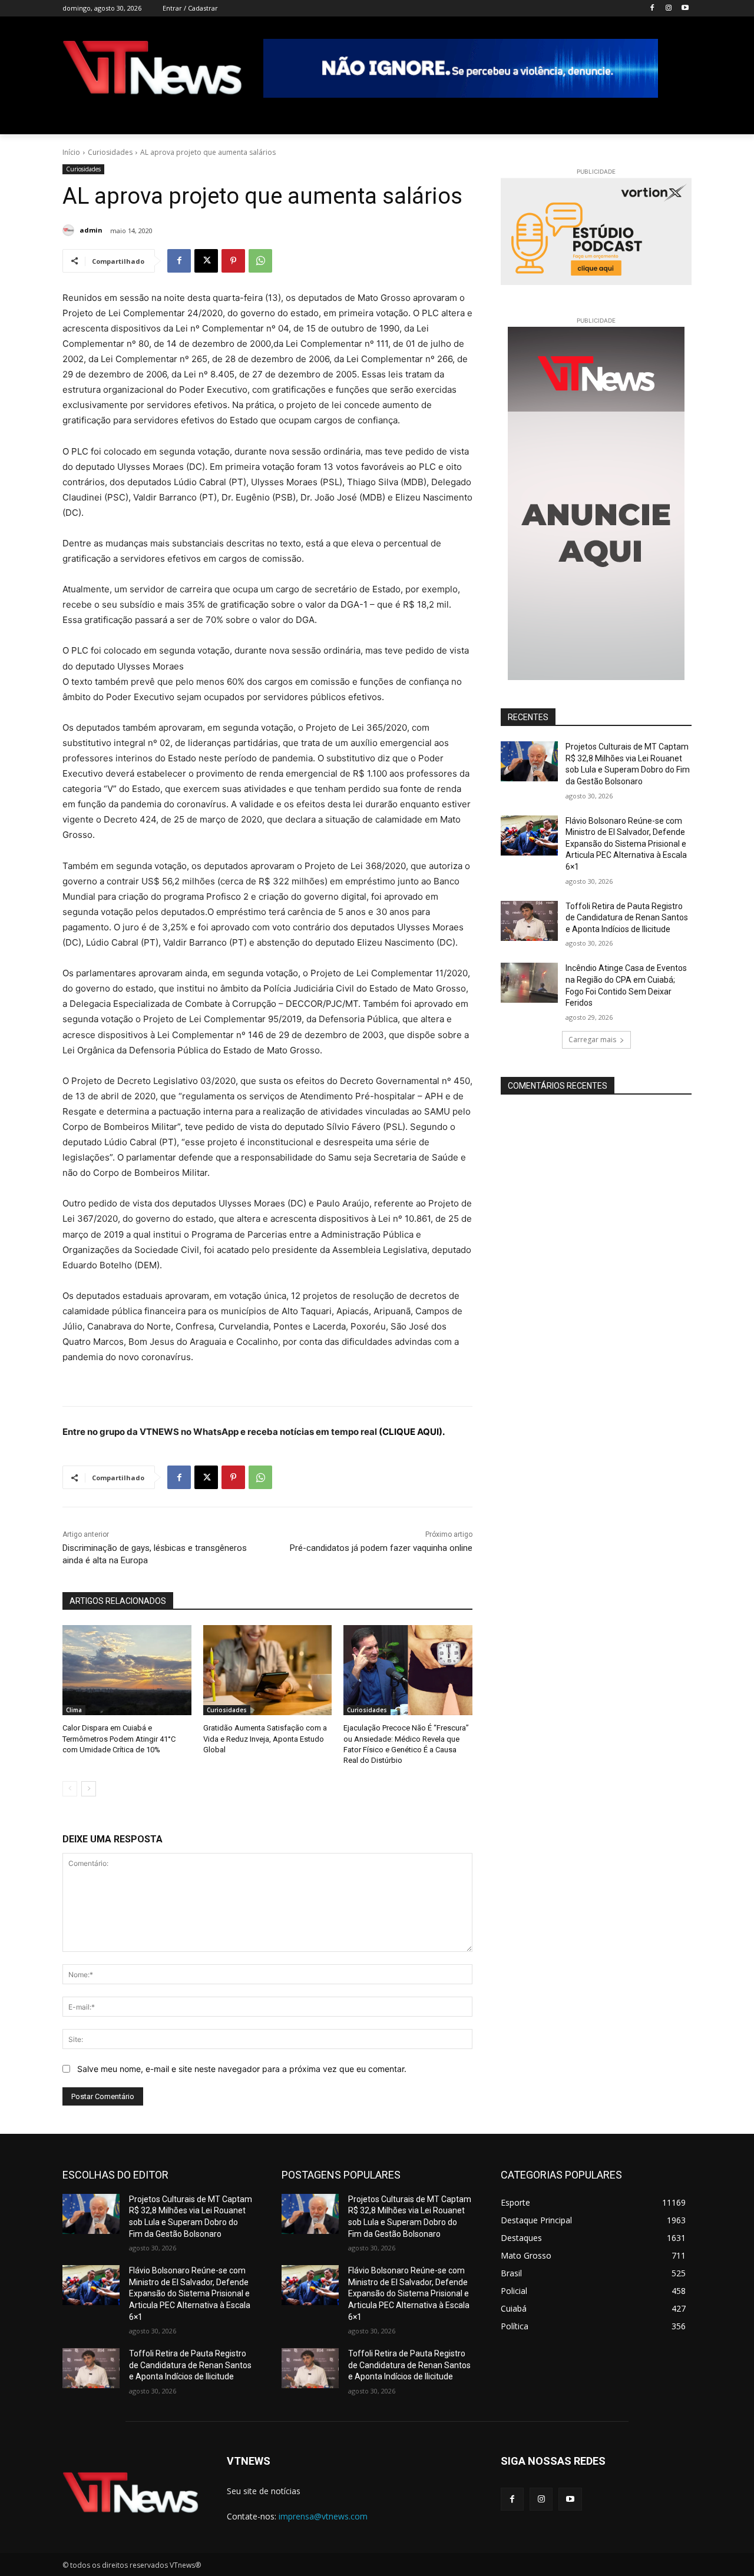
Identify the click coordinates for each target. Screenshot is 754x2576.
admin (91, 230)
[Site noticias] (152, 70)
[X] (206, 261)
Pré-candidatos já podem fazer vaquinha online (381, 1548)
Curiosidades (110, 152)
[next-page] (89, 1789)
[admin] (70, 230)
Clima (74, 1710)
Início (71, 152)
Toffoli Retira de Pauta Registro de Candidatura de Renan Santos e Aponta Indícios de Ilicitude (627, 918)
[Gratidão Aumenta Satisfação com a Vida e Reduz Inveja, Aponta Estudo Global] (268, 1670)
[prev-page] (70, 1789)
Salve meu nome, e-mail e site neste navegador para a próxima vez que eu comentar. (242, 2069)
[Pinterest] (233, 261)
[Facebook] (652, 9)
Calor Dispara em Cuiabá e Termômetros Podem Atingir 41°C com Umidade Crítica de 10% (119, 1738)
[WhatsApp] (260, 261)
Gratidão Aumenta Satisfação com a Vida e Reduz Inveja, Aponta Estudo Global (265, 1738)
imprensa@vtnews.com (323, 2516)
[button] (677, 120)
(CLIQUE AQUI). (412, 1432)
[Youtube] (685, 9)
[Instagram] (668, 9)
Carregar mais (592, 1040)
